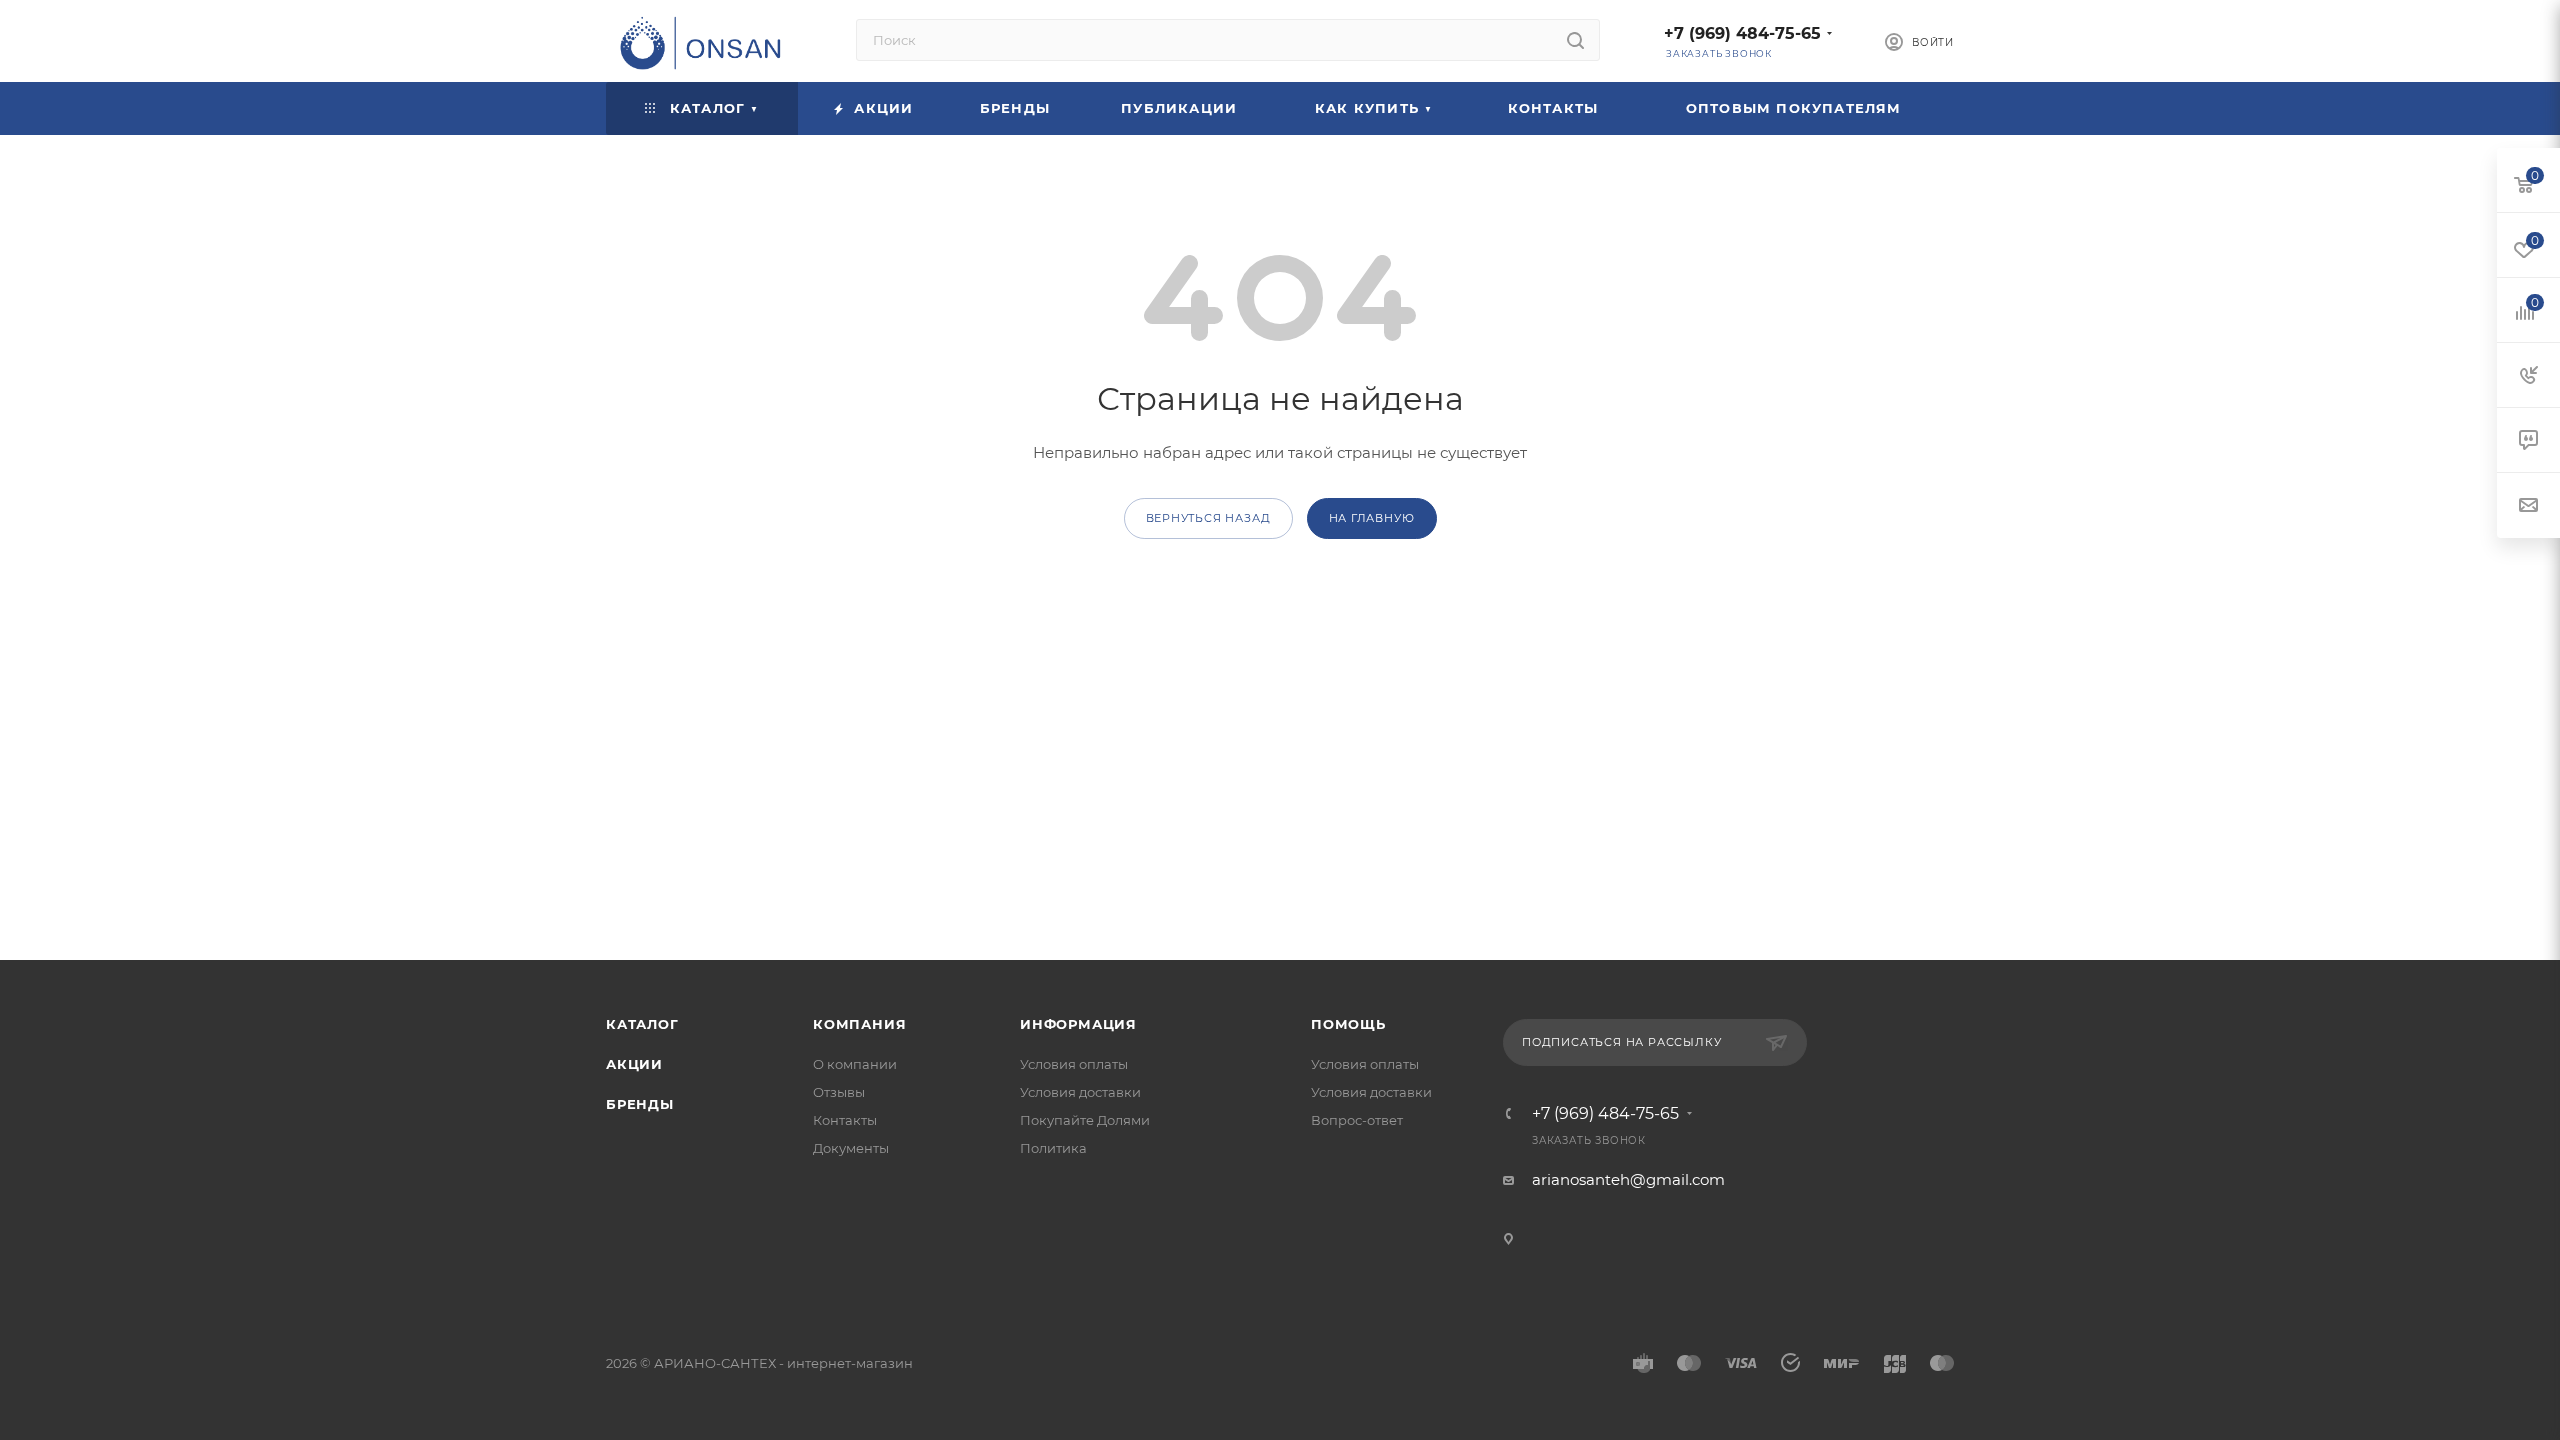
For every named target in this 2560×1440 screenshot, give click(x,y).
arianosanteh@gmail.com (1628, 1179)
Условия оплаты (1074, 1064)
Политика (1053, 1148)
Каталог (642, 1024)
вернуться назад (1208, 518)
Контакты (845, 1120)
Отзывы (839, 1092)
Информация (1078, 1024)
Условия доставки (1080, 1092)
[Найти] (1575, 40)
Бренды (640, 1104)
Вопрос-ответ (1357, 1120)
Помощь (1348, 1024)
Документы (851, 1148)
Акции (634, 1064)
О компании (855, 1064)
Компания (859, 1024)
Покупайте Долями (1085, 1120)
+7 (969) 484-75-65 (1742, 33)
